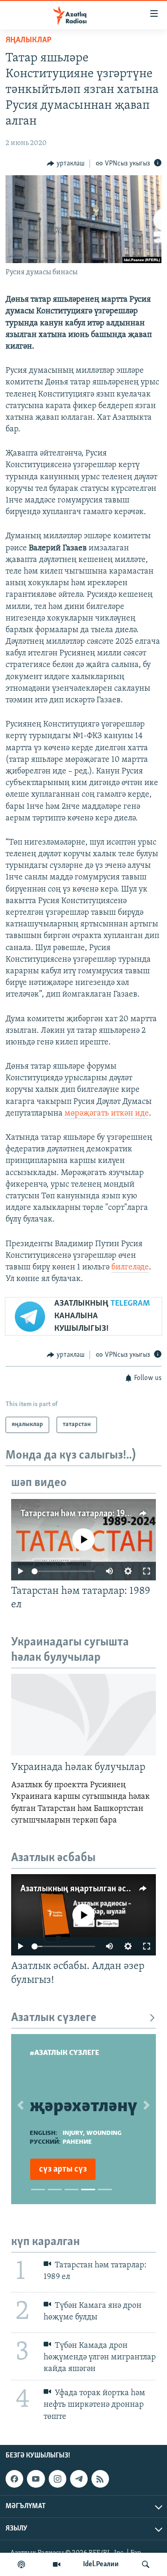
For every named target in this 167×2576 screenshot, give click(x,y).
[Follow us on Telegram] (79, 2479)
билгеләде (130, 1268)
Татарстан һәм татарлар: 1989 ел (83, 1514)
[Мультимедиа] (57, 2564)
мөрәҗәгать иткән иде (107, 1114)
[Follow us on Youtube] (36, 2479)
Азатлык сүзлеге (54, 2018)
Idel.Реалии (101, 2564)
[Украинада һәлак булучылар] (83, 1715)
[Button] (66, 164)
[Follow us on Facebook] (14, 2479)
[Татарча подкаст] (21, 2564)
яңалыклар (29, 40)
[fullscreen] (147, 1571)
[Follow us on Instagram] (58, 2479)
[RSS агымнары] (100, 2479)
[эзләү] (146, 2564)
